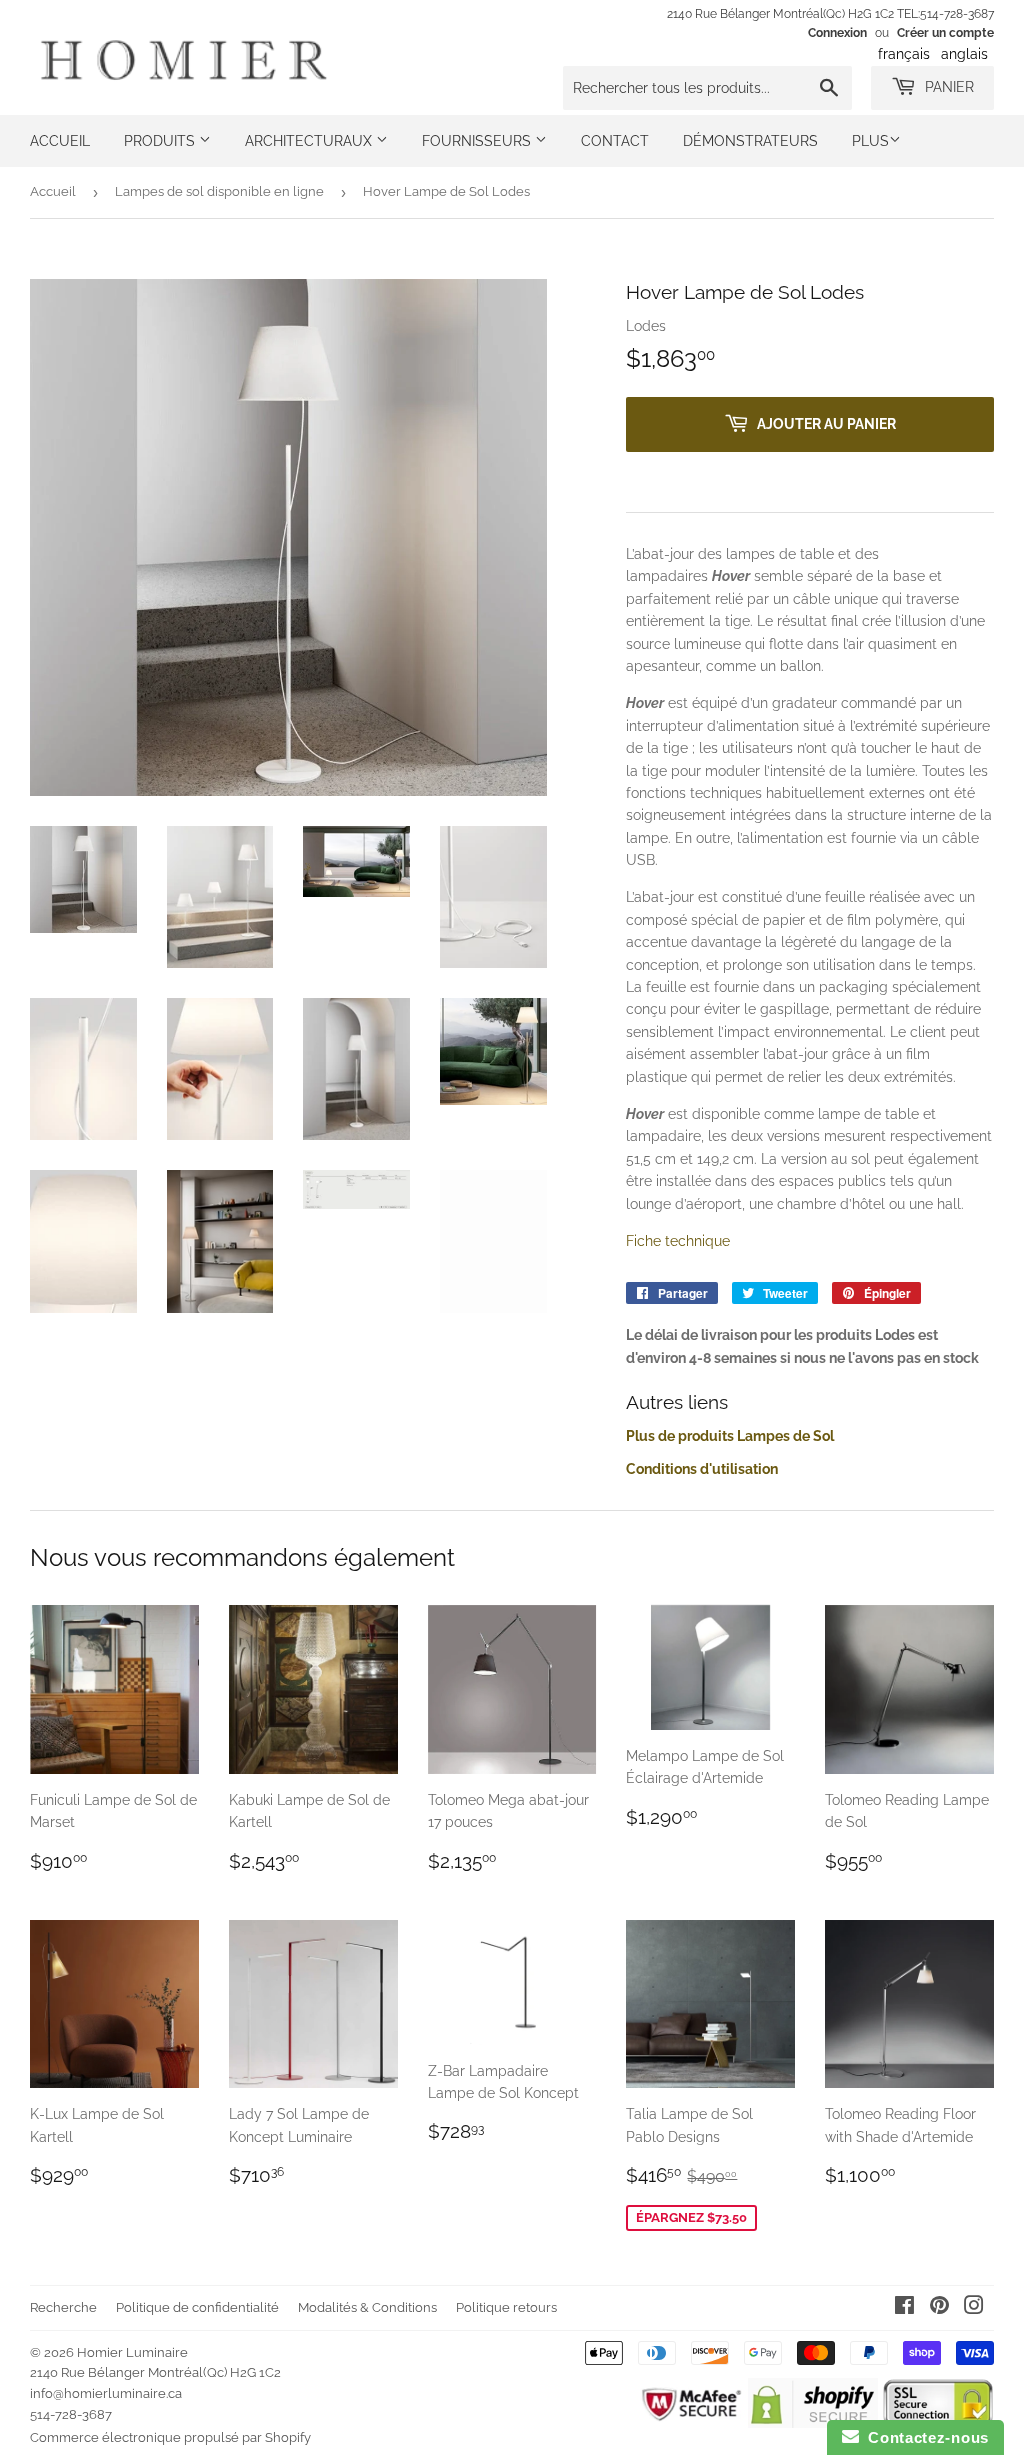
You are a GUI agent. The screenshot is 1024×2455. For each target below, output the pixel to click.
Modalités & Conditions (367, 2307)
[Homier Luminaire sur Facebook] (904, 2308)
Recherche (63, 2307)
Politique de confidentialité (197, 2307)
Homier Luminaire (132, 2352)
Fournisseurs (478, 141)
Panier (947, 87)
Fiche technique (678, 1241)
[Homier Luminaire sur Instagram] (974, 2308)
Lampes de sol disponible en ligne (219, 191)
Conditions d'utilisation (702, 1469)
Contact (615, 141)
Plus (870, 141)
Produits (161, 141)
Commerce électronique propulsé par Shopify (170, 2437)
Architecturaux (310, 141)
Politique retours (506, 2307)
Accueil (60, 141)
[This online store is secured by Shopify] (812, 2423)
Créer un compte (945, 33)
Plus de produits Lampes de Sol (730, 1436)
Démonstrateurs (750, 141)
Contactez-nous (924, 2437)
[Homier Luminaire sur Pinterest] (939, 2308)
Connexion (837, 33)
